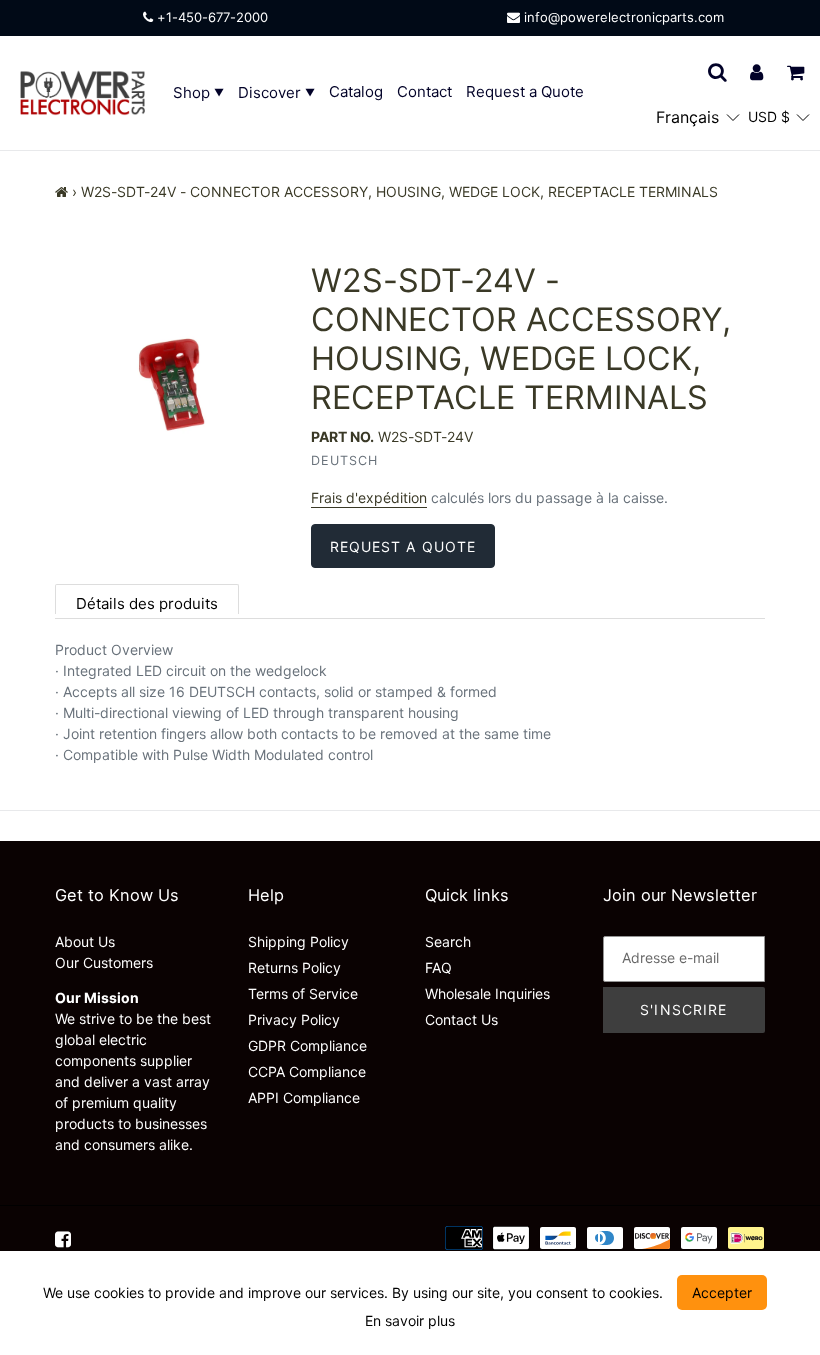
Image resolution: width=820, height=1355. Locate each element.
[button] (698, 117)
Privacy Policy (294, 1019)
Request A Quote (403, 546)
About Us (85, 941)
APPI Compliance (304, 1097)
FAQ (438, 967)
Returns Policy (294, 967)
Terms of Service (303, 993)
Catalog (356, 91)
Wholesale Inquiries (487, 993)
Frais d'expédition (369, 497)
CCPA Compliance (307, 1071)
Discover (271, 92)
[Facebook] (63, 1237)
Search (448, 941)
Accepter (722, 1292)
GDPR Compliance (307, 1045)
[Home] (61, 191)
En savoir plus (410, 1320)
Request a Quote (525, 91)
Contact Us (461, 1019)
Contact (424, 91)
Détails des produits (147, 603)
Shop (193, 92)
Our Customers (104, 962)
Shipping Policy (298, 941)
